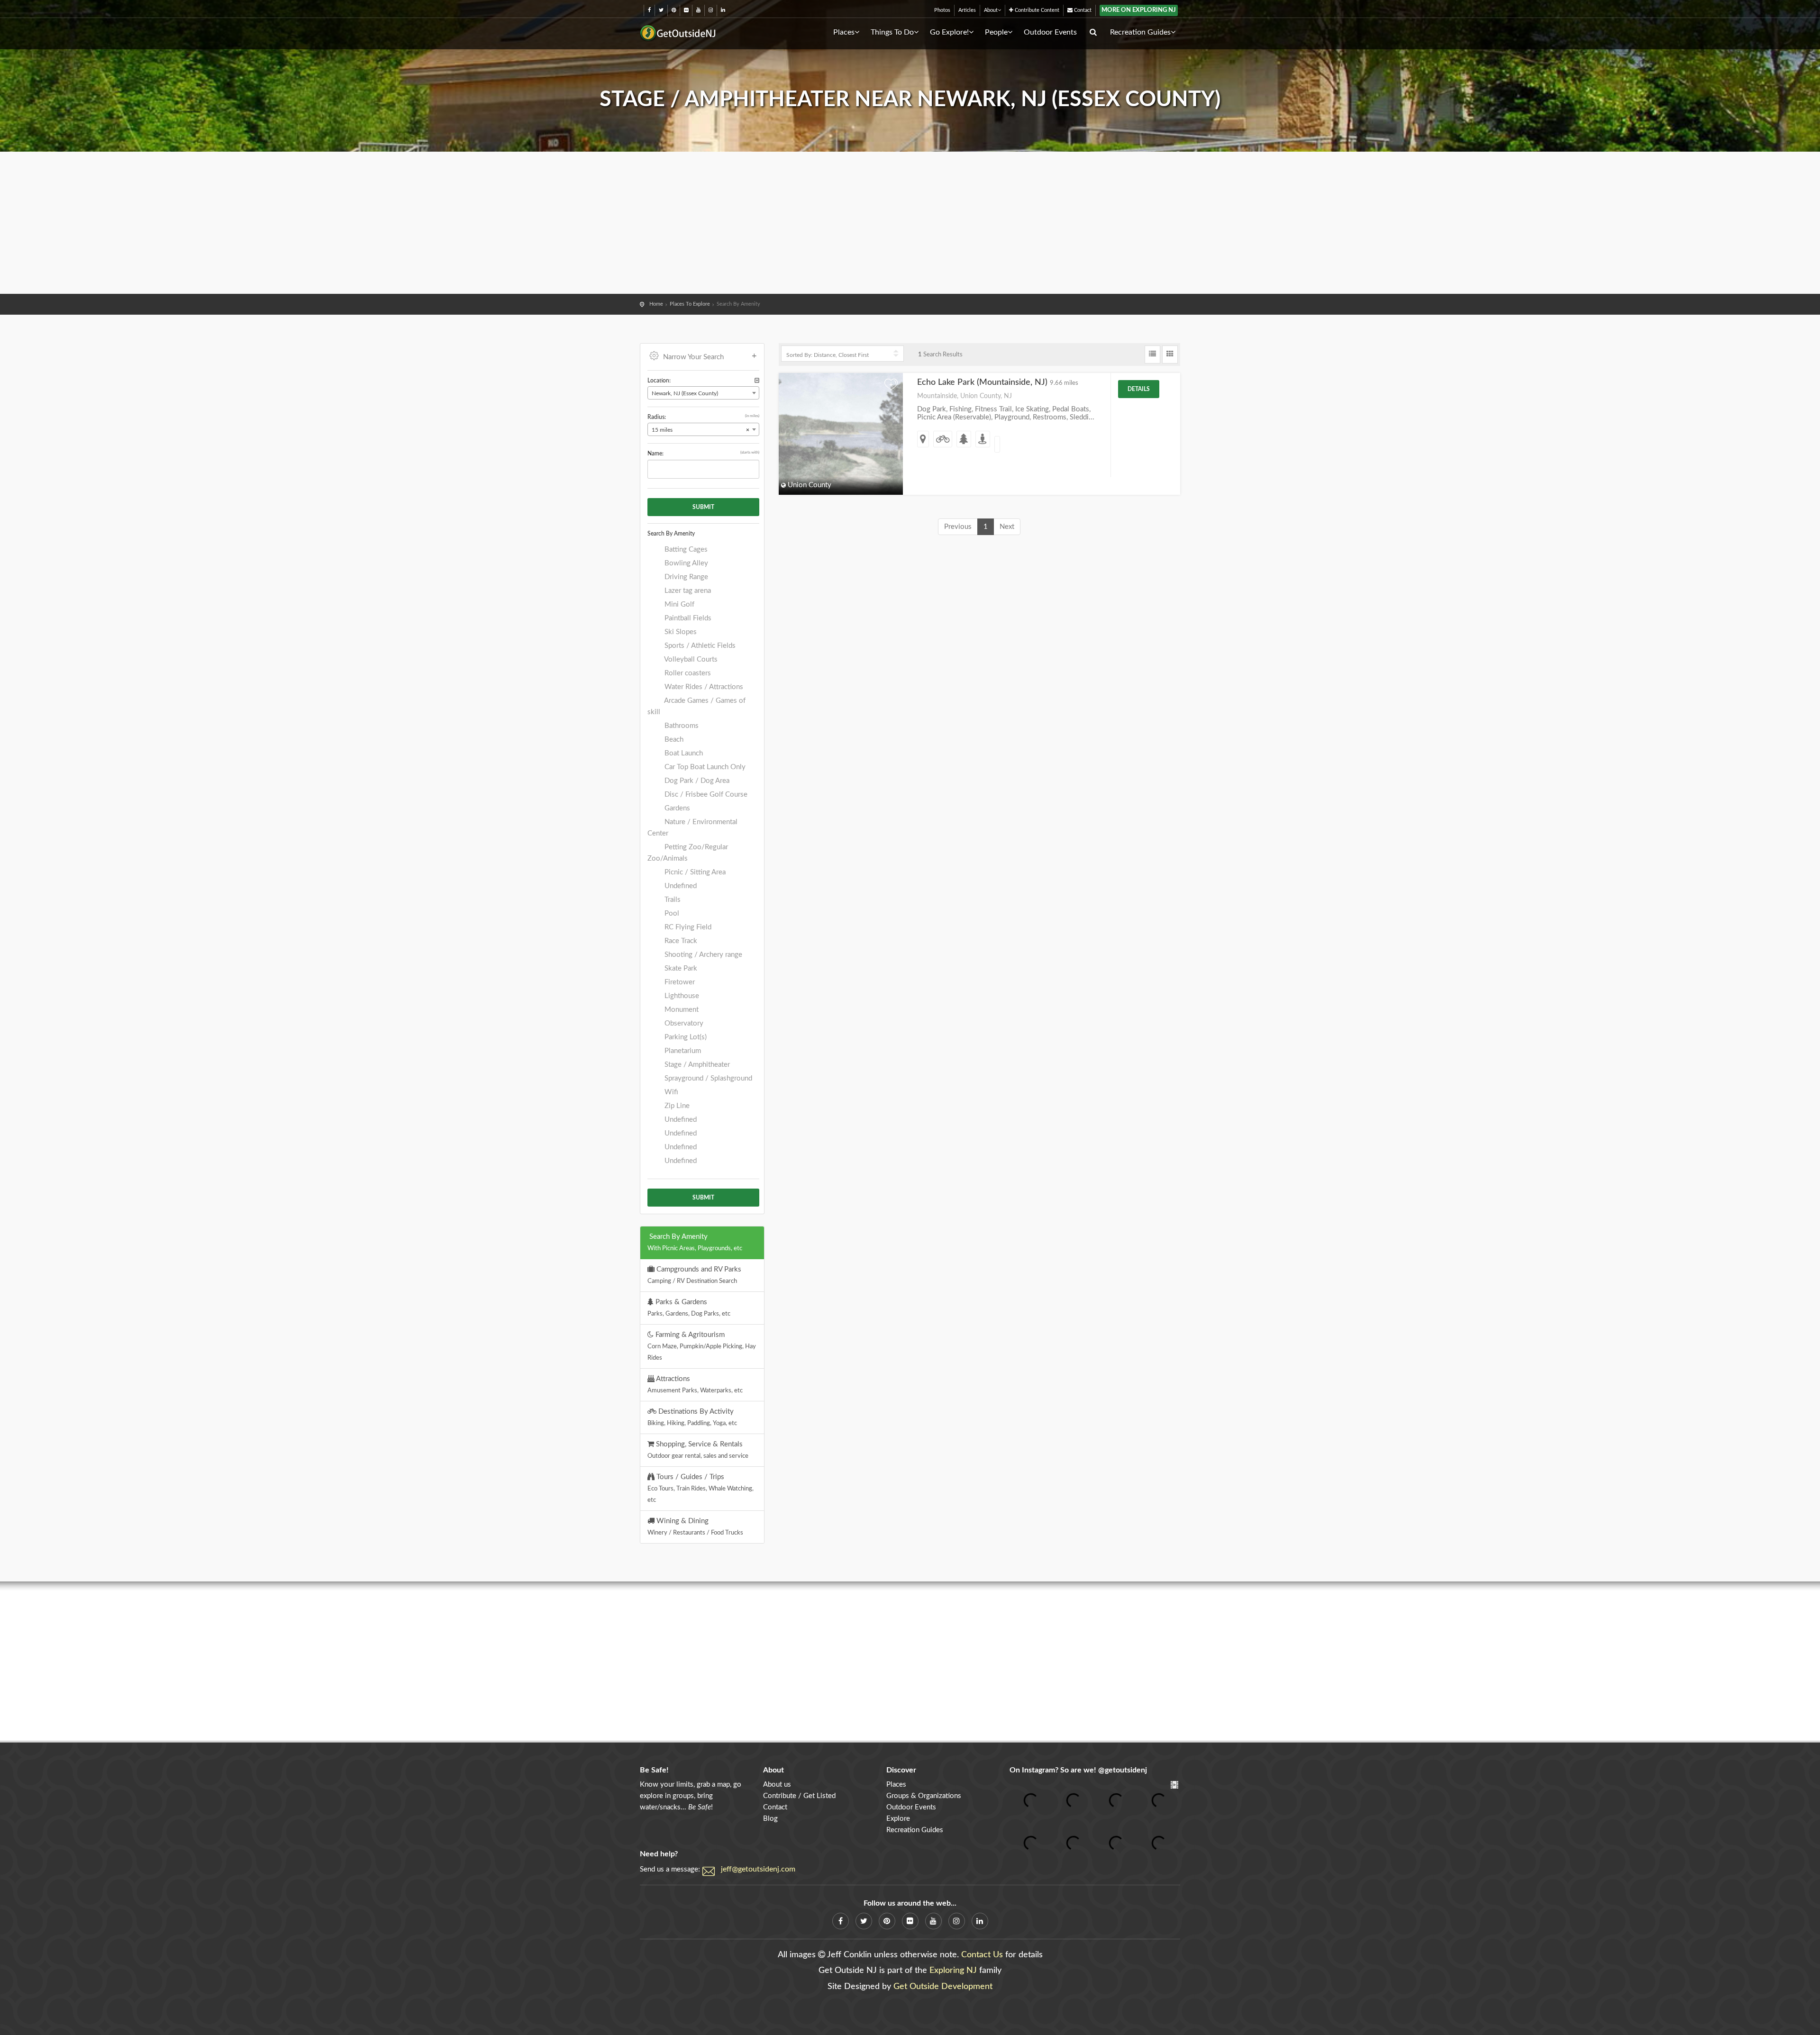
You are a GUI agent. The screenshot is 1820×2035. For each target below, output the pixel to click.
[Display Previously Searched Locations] (757, 381)
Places (844, 32)
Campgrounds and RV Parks (694, 1275)
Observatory (683, 1023)
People (996, 32)
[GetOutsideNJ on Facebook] (649, 10)
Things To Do (892, 32)
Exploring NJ (953, 1971)
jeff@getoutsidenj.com (758, 1869)
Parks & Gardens (689, 1308)
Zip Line (676, 1106)
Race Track (680, 941)
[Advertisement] (910, 223)
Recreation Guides (1140, 32)
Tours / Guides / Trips (701, 1488)
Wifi (670, 1092)
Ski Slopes (680, 632)
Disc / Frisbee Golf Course (705, 795)
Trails (672, 900)
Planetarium (682, 1051)
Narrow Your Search (693, 357)
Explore (898, 1819)
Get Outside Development (943, 1987)
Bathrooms (681, 726)
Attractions (695, 1384)
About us (777, 1785)
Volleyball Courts (690, 659)
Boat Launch (683, 753)
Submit (703, 507)
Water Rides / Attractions (703, 687)
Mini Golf (678, 604)
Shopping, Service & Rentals (698, 1450)
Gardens (676, 808)
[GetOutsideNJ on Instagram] (711, 10)
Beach (673, 740)
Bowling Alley (685, 563)
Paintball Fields (687, 618)
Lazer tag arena (687, 591)
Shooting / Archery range (702, 955)
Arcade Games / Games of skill (696, 706)
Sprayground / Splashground (707, 1078)
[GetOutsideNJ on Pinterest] (674, 10)
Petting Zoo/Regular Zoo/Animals (688, 853)
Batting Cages (685, 550)
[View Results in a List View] (1152, 354)
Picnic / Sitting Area (694, 872)
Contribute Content (1036, 10)
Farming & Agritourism (702, 1346)
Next (1007, 527)
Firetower (679, 982)
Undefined (680, 886)
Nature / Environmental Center (692, 828)
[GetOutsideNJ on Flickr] (686, 10)
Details (1139, 389)
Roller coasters (687, 673)
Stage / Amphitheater (696, 1065)
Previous (958, 527)
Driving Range (685, 577)
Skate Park (680, 968)
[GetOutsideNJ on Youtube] (698, 10)
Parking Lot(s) (685, 1037)
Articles (967, 10)
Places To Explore (690, 304)
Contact (1082, 10)
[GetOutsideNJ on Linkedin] (723, 10)
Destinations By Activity (692, 1417)
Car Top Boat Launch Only (704, 767)
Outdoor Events (1050, 32)
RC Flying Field (687, 927)
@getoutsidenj (1123, 1770)
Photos (942, 10)
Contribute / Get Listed (799, 1796)
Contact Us (982, 1955)
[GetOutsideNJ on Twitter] (661, 10)
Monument (681, 1010)
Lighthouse (681, 996)
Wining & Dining (695, 1526)
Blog (770, 1819)
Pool (671, 913)
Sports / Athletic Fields (699, 646)
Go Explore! (949, 32)
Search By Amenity (695, 1242)
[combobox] (703, 393)
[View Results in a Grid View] (1170, 354)
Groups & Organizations (924, 1796)
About (991, 10)
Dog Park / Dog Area (696, 781)
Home (656, 304)
